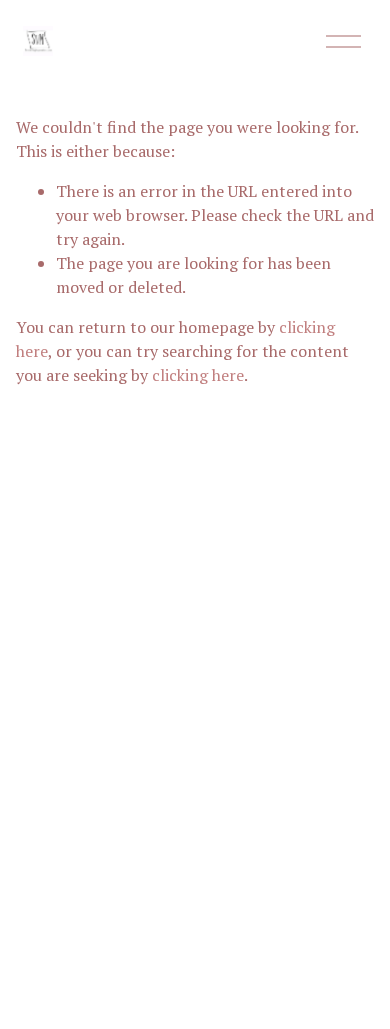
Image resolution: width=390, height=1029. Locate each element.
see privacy (223, 648)
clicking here (198, 375)
